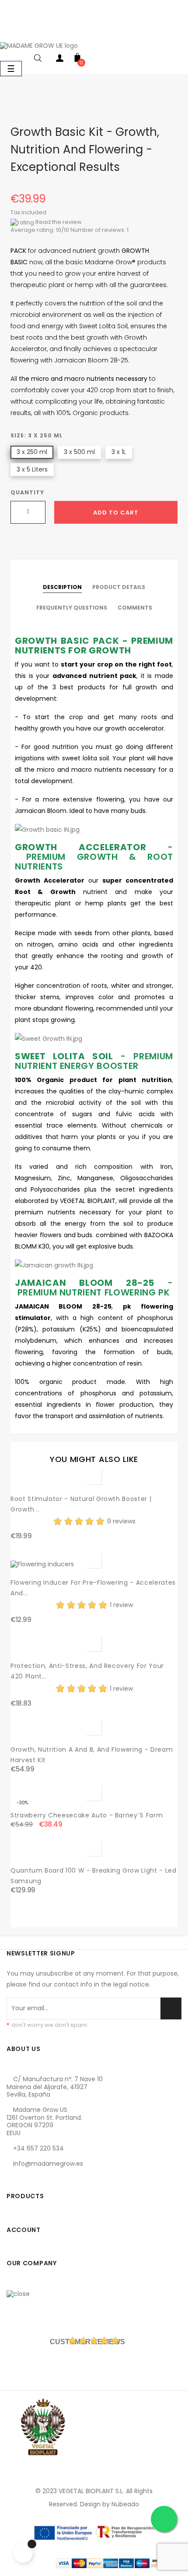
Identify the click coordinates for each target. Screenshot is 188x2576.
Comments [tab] (135, 608)
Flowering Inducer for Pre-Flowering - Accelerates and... (93, 1588)
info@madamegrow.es (48, 2164)
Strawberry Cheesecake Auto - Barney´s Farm (87, 1815)
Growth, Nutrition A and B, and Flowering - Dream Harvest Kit (92, 1755)
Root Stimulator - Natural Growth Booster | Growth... (81, 1504)
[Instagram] (54, 2179)
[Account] (60, 60)
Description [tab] (62, 587)
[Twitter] (35, 2179)
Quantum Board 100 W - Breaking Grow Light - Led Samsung (94, 1876)
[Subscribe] (171, 2008)
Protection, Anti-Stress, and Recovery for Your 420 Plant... (87, 1671)
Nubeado (125, 2504)
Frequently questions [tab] (72, 608)
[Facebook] (15, 2179)
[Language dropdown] (9, 32)
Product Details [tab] (119, 587)
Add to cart (116, 513)
